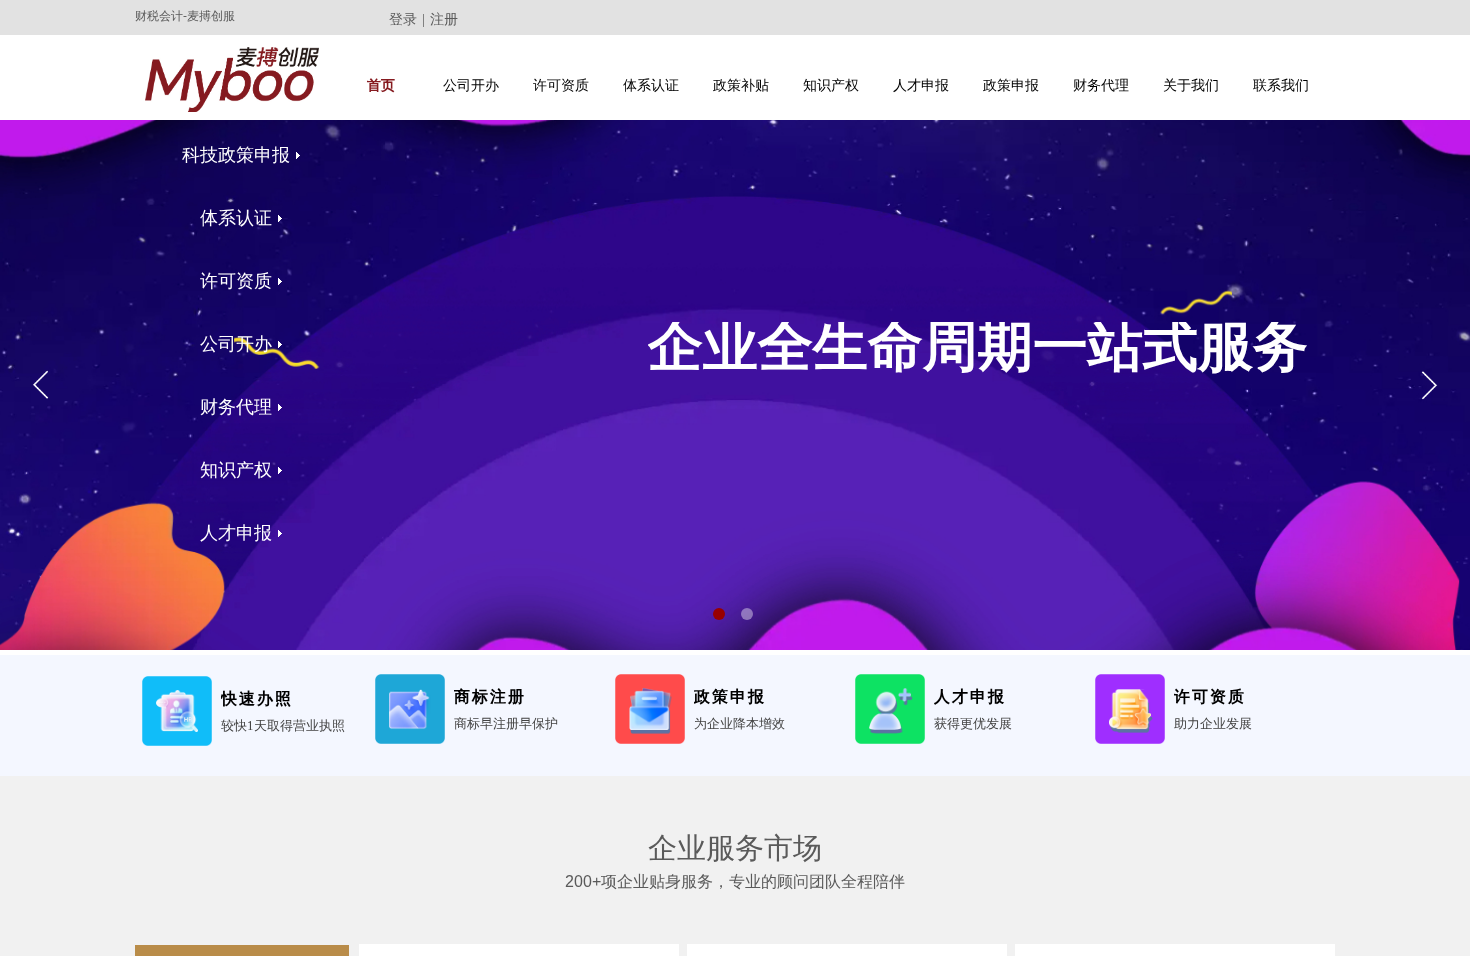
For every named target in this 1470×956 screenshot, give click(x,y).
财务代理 (1101, 85)
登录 (403, 19)
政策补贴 (741, 85)
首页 (381, 85)
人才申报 (921, 85)
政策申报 (1011, 85)
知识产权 (831, 85)
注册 (444, 19)
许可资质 (561, 85)
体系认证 (651, 85)
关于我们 (1191, 85)
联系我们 (1281, 85)
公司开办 (471, 85)
